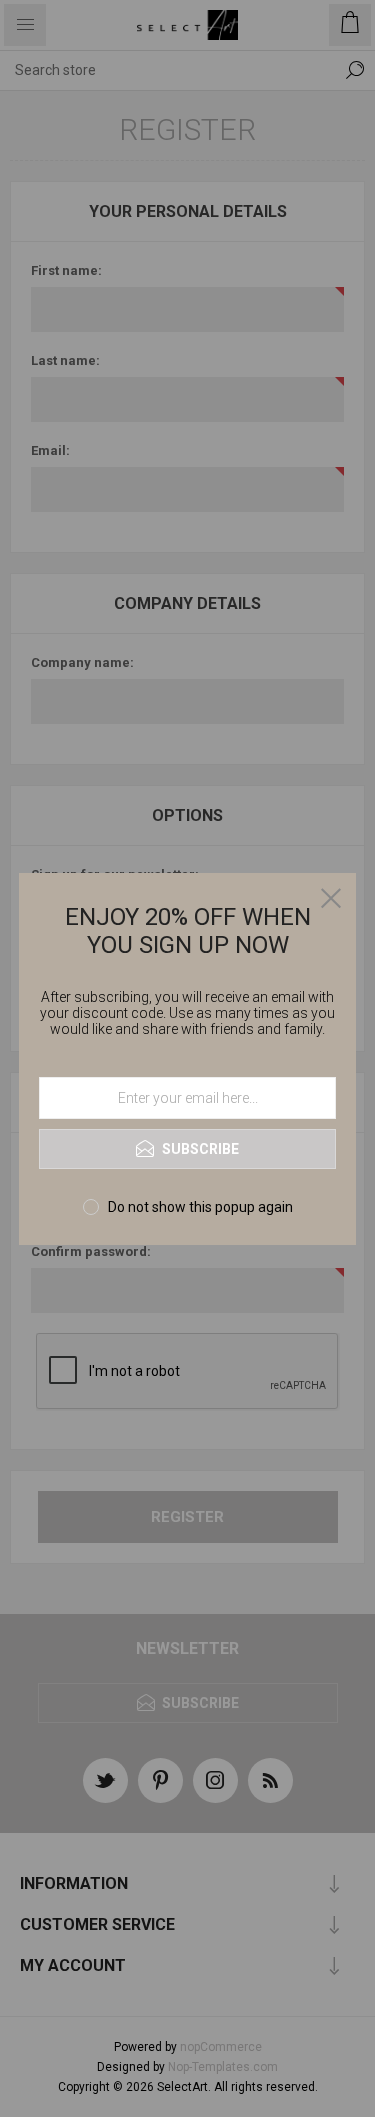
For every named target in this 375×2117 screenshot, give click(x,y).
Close (331, 898)
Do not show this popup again (200, 1207)
